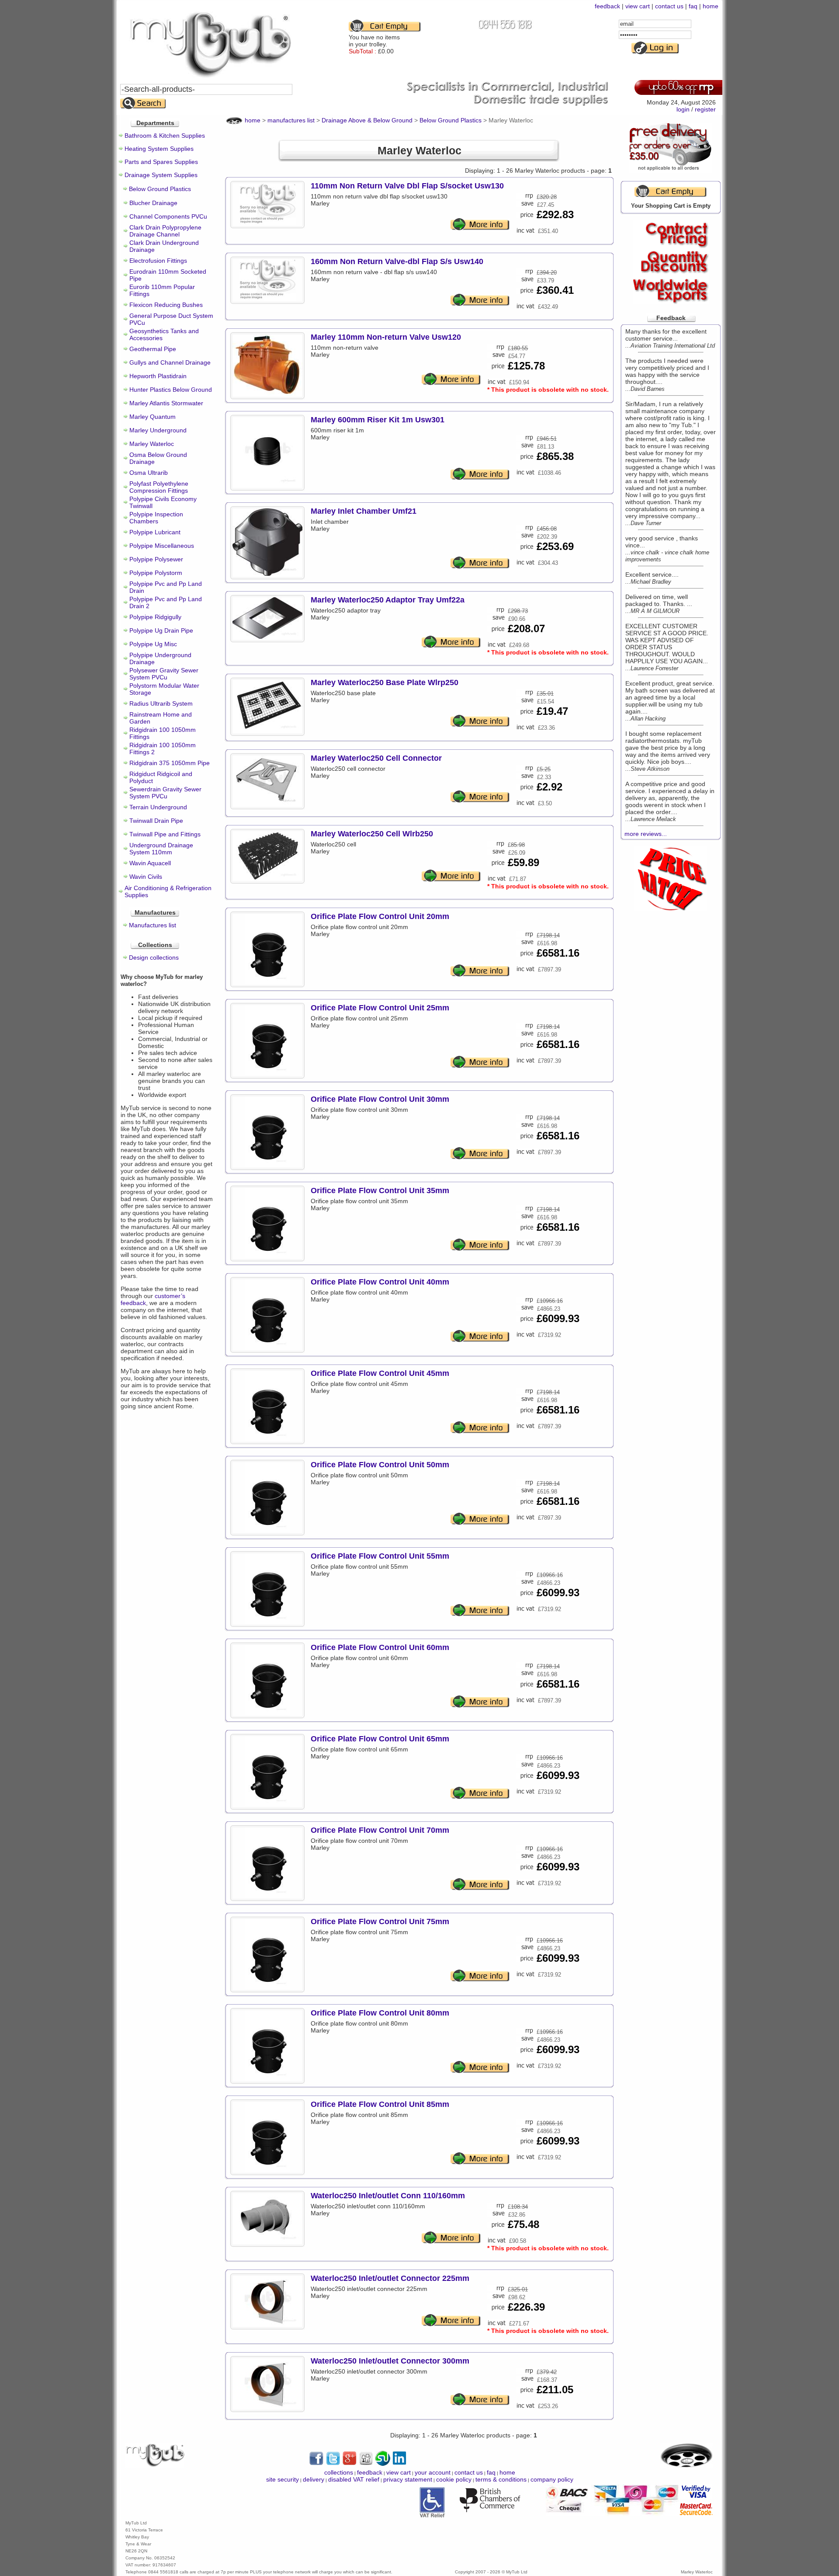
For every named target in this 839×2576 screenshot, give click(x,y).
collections (339, 2472)
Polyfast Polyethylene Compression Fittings (159, 487)
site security (283, 2479)
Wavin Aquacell (150, 863)
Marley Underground (158, 430)
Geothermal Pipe (153, 349)
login (683, 109)
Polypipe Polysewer (156, 559)
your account (433, 2472)
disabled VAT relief (354, 2479)
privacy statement (408, 2479)
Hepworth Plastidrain (158, 376)
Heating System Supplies (159, 149)
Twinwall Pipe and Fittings (165, 834)
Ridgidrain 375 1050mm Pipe (170, 763)
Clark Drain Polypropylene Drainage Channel (165, 231)
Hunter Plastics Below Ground (171, 390)
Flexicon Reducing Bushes (166, 305)
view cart (638, 6)
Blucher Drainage (153, 203)
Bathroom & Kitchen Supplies (165, 136)
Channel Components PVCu (168, 216)
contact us (669, 6)
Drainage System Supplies (161, 175)
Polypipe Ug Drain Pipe (161, 630)
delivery (314, 2479)
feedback (607, 6)
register (705, 109)
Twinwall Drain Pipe (156, 821)
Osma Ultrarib (149, 473)
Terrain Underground (158, 807)
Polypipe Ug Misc (153, 644)
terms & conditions (501, 2479)
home (711, 6)
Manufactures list (153, 925)
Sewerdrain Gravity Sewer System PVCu (165, 793)
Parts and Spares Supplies (161, 162)
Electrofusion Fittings (158, 261)
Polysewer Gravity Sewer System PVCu (164, 674)
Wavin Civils (146, 877)
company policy (552, 2479)
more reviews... (646, 834)
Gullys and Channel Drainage (170, 362)
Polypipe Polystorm (156, 573)
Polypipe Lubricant (155, 532)
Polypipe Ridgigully (155, 617)
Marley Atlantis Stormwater (166, 403)
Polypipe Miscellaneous (162, 546)
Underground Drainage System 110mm (161, 849)
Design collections (154, 957)
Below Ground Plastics (160, 189)
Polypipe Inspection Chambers (156, 518)
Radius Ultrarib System (161, 703)
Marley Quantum (153, 417)
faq (693, 6)
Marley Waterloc (152, 444)
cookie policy (454, 2479)
